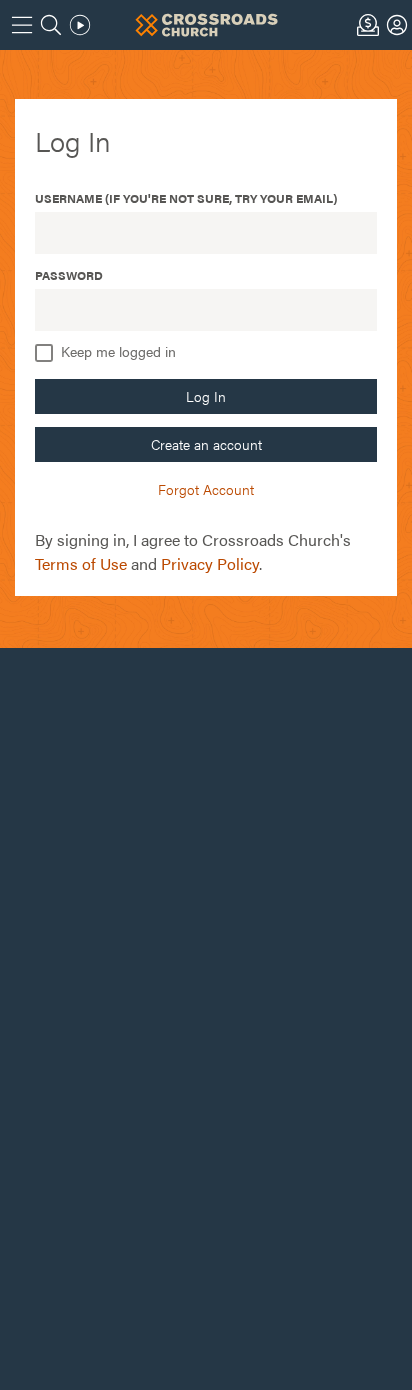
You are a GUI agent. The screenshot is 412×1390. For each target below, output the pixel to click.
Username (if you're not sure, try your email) (186, 198)
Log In (206, 396)
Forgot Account (206, 489)
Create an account (206, 444)
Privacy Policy (210, 563)
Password (69, 275)
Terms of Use (81, 563)
